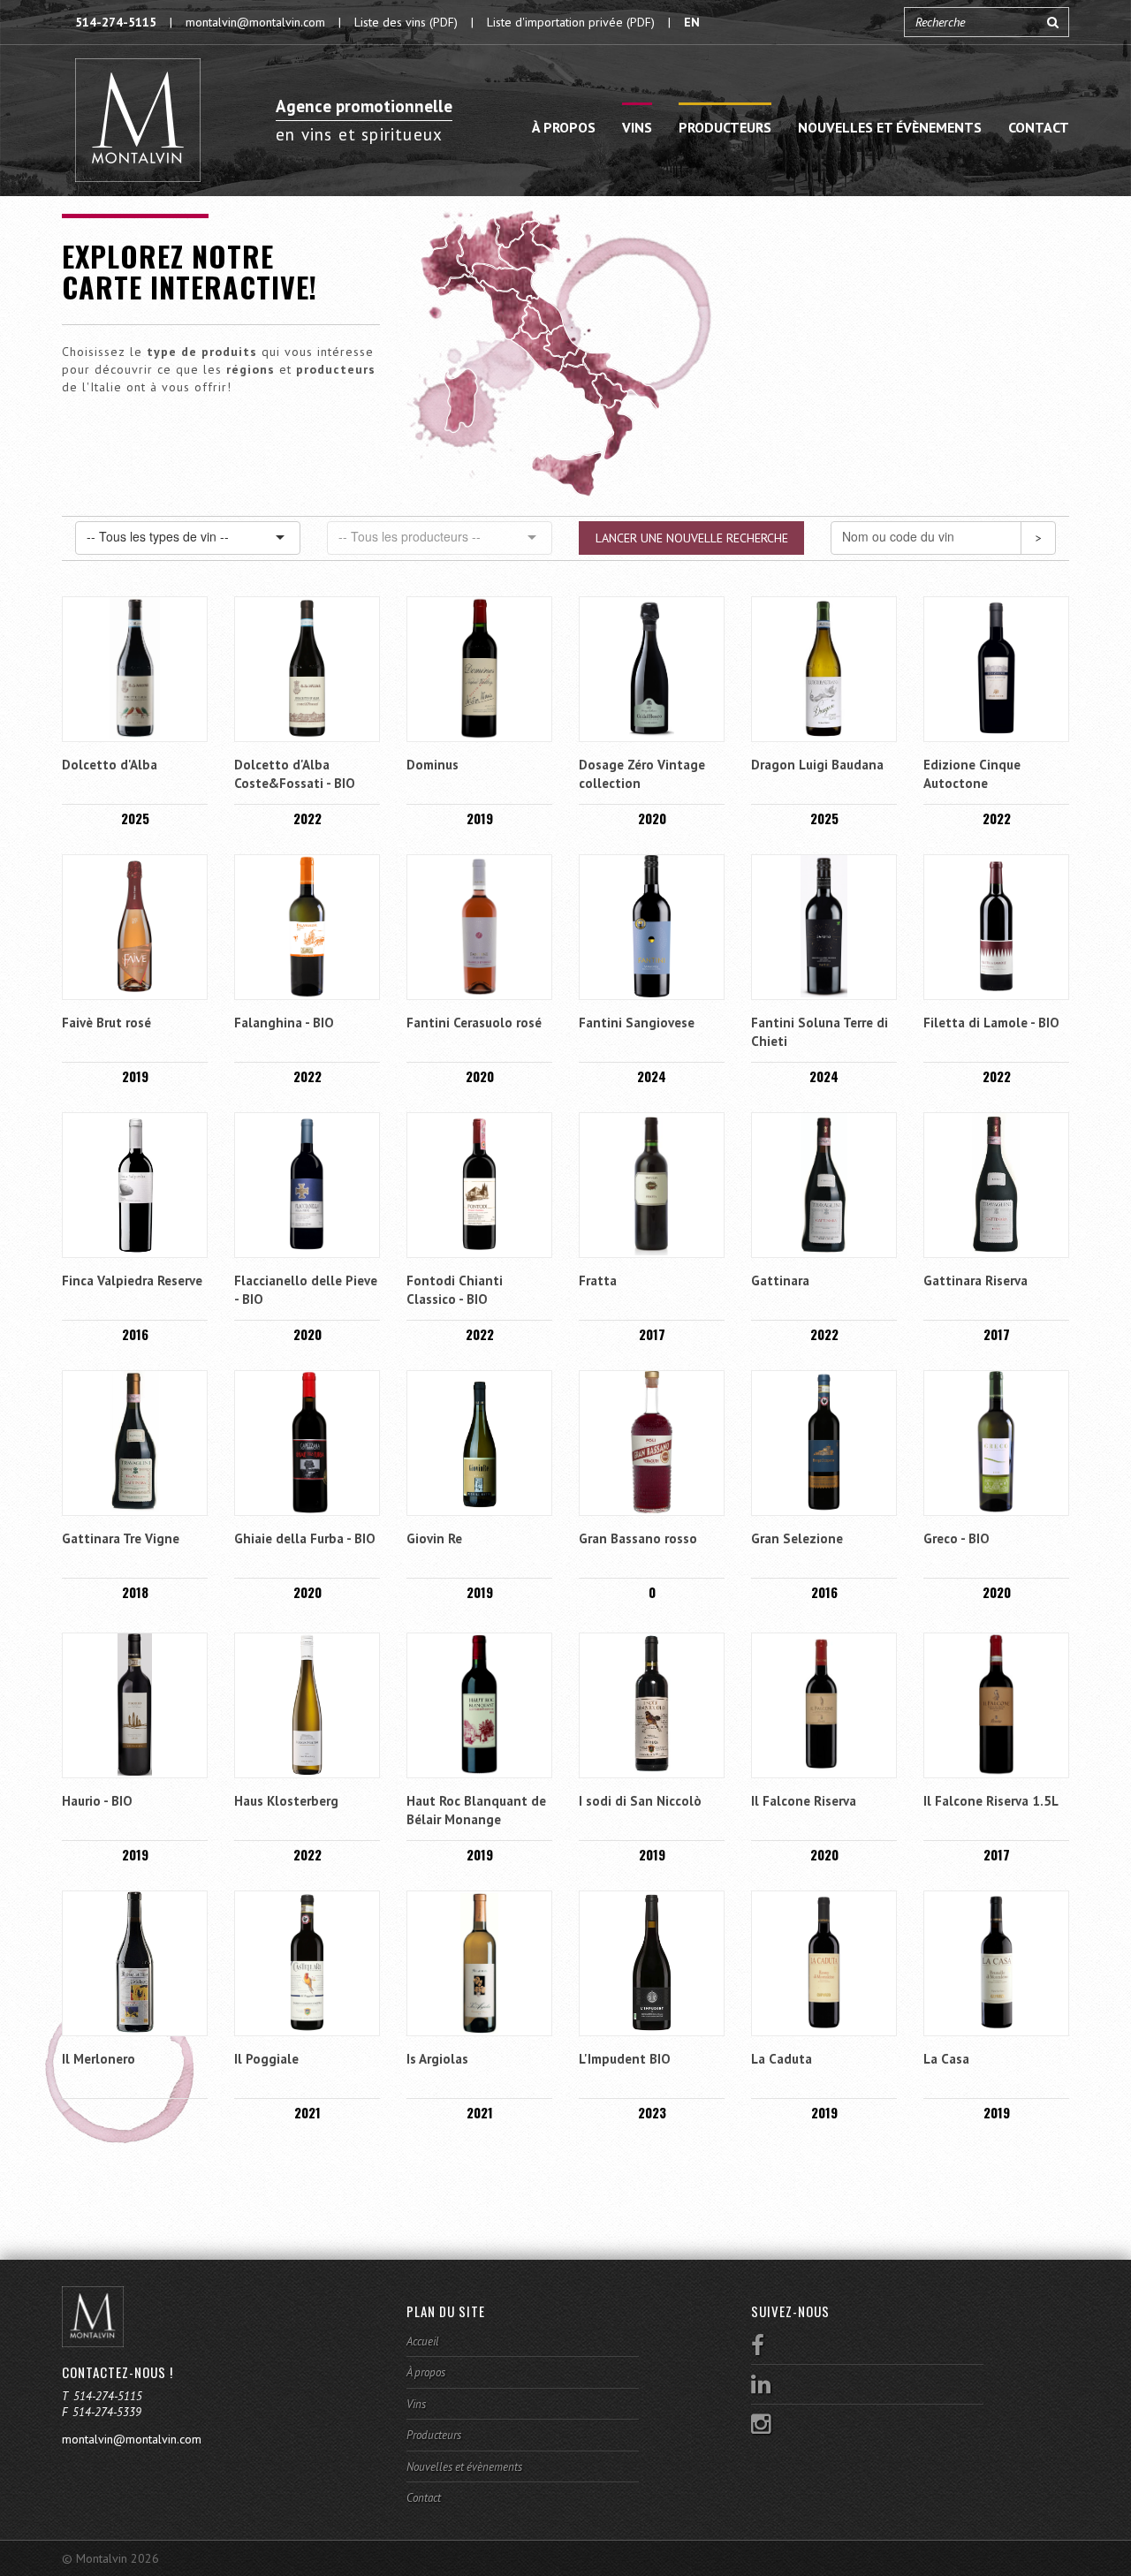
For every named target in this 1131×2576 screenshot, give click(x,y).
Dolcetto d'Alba (110, 765)
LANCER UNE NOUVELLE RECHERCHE (692, 538)
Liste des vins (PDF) (406, 22)
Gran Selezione (797, 1538)
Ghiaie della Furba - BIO (305, 1538)
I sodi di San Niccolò (640, 1801)
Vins (637, 127)
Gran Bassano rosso (638, 1538)
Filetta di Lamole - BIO (991, 1023)
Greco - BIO (956, 1538)
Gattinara (780, 1280)
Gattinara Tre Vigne (121, 1538)
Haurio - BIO (97, 1801)
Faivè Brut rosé (106, 1023)
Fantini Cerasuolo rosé (474, 1023)
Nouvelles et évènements (890, 127)
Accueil (423, 2341)
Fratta (598, 1280)
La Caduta (782, 2059)
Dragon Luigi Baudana (817, 765)
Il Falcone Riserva (804, 1801)
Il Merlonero (99, 2059)
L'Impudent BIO (625, 2059)
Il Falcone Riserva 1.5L (991, 1801)
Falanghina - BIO (284, 1023)
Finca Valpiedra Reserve (132, 1280)
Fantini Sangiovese (637, 1023)
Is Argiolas (437, 2059)
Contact (1039, 127)
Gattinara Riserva (975, 1280)
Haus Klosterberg (286, 1801)
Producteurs (725, 127)
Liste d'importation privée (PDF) (571, 22)
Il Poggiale (266, 2059)
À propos (564, 127)
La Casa (946, 2059)
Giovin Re (434, 1538)
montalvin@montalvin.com (255, 22)
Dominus (433, 765)
